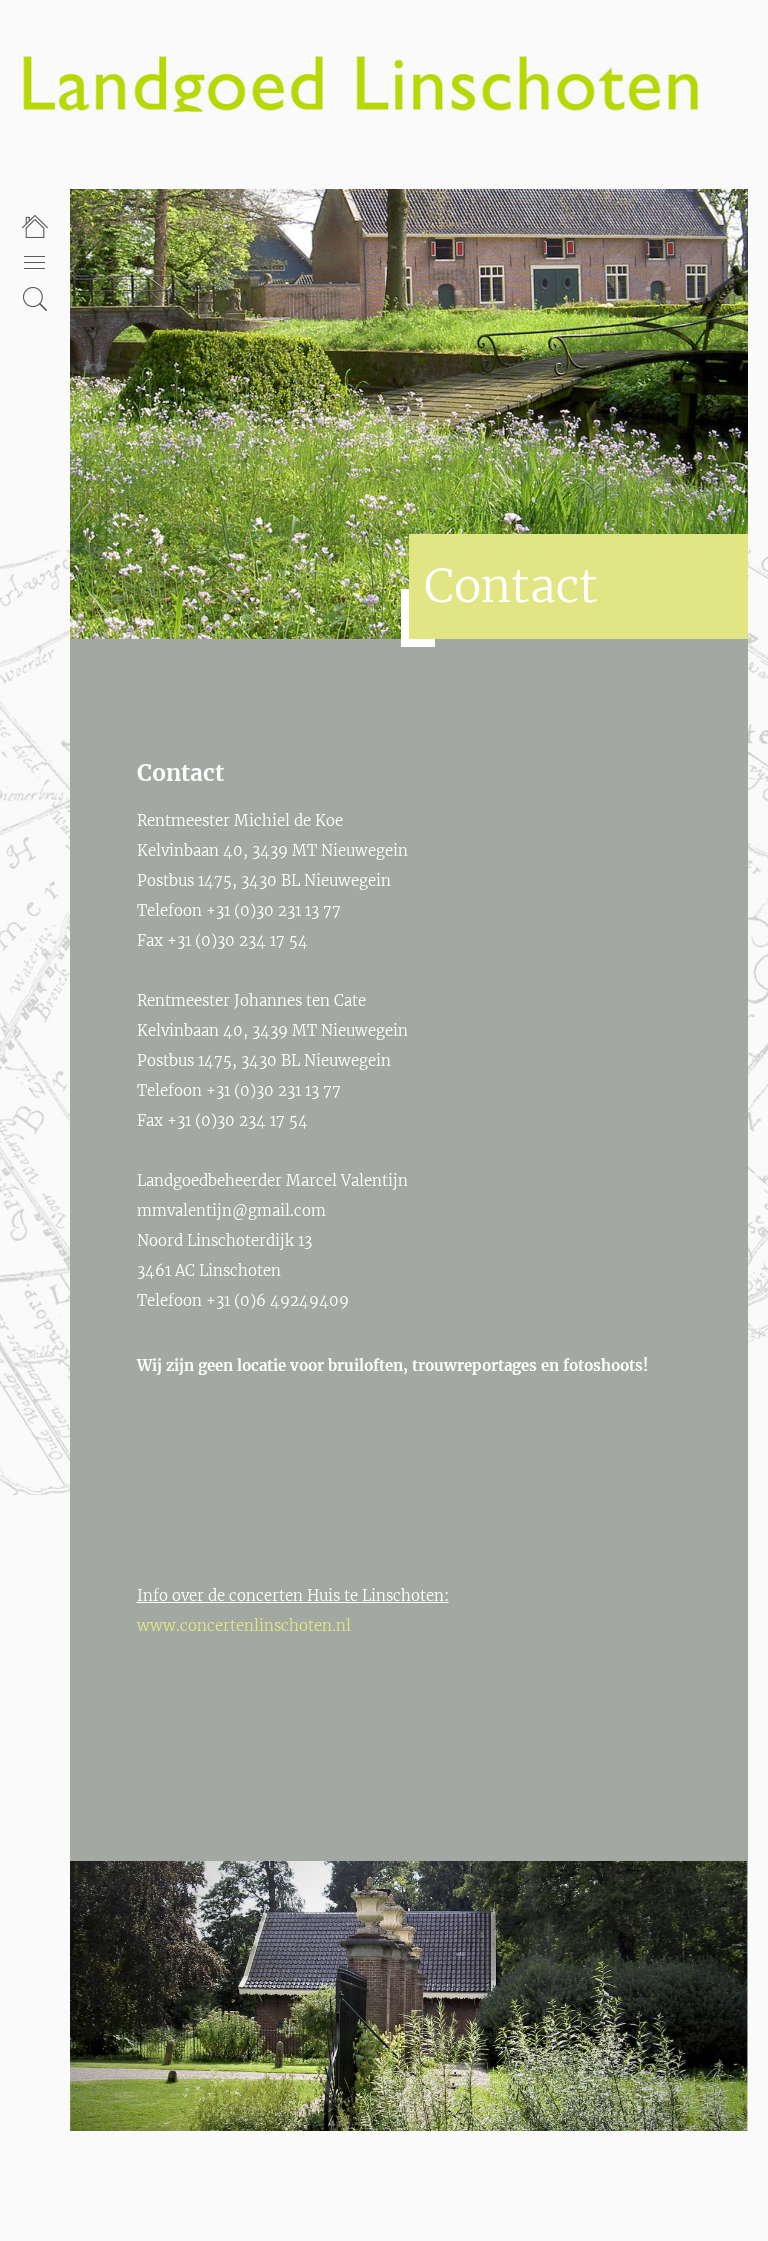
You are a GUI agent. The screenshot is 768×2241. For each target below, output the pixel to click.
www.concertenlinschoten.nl (244, 1625)
